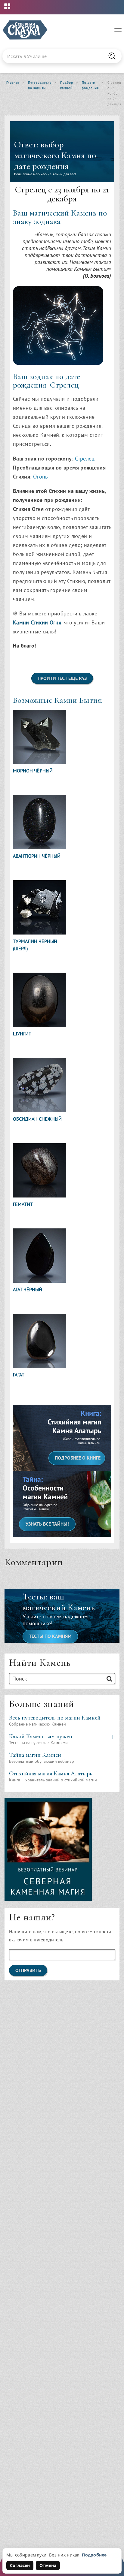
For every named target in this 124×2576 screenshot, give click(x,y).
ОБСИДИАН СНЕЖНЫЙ (37, 1119)
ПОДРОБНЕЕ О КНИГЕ (78, 1458)
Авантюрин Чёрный (37, 856)
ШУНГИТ (22, 1034)
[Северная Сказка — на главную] (25, 30)
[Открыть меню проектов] (7, 6)
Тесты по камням (50, 1636)
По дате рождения (90, 85)
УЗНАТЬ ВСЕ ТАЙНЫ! (47, 1524)
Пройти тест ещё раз (62, 678)
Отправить (28, 1970)
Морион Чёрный (33, 771)
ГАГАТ (19, 1375)
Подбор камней (67, 85)
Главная (13, 83)
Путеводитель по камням (40, 85)
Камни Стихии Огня (37, 622)
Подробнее (94, 2555)
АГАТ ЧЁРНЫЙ (28, 1289)
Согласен (20, 2565)
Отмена (48, 2565)
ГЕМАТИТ (23, 1204)
